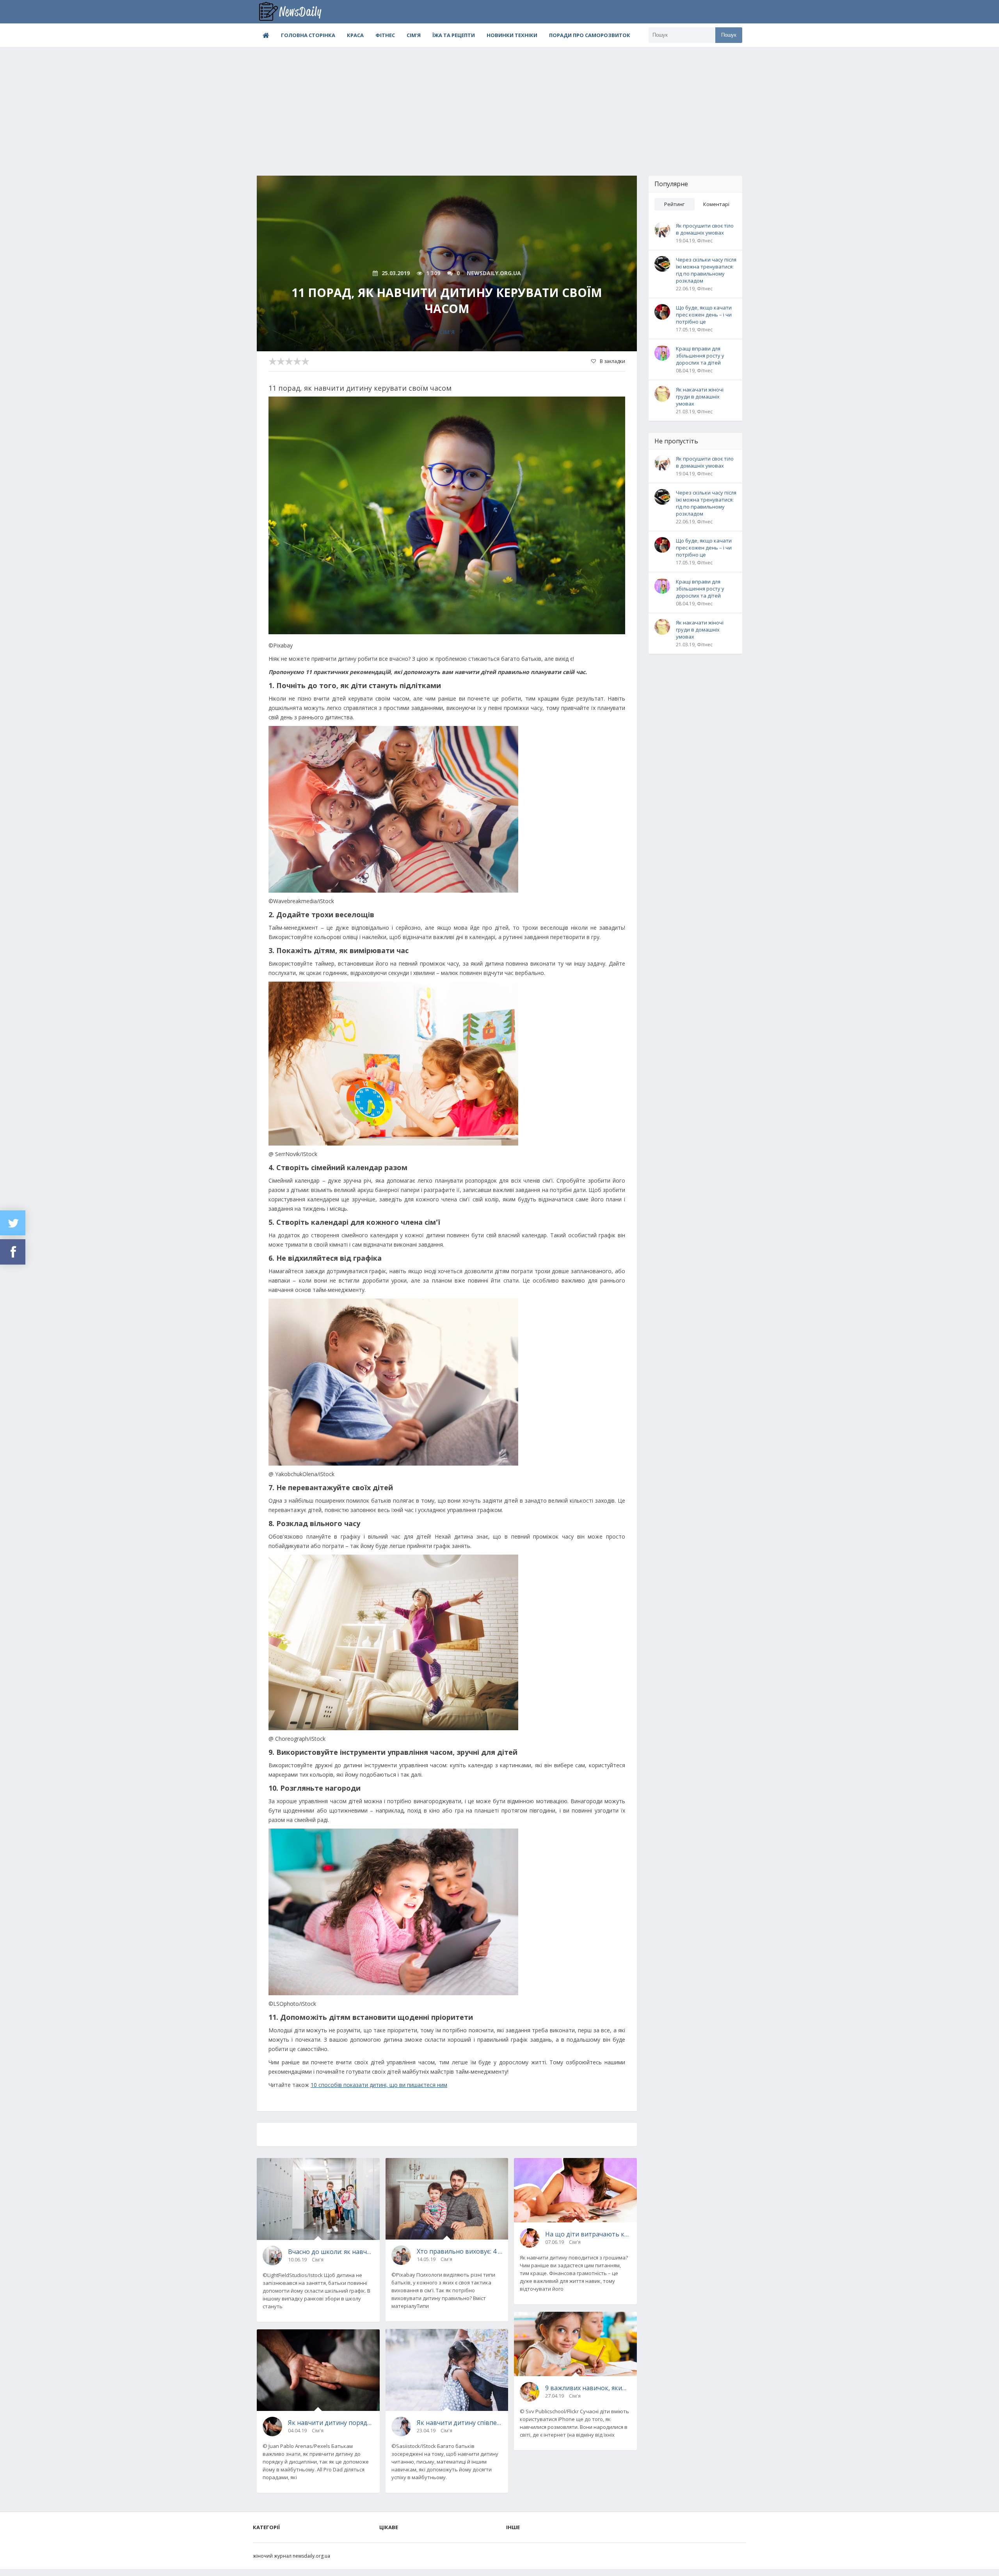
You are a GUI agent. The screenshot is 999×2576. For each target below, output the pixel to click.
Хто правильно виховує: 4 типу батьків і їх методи (460, 2251)
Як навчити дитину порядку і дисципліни (331, 2423)
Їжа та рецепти (454, 35)
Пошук (729, 35)
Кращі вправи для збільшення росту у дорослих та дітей (700, 356)
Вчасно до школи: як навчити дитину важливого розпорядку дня (331, 2252)
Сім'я (414, 35)
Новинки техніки (512, 35)
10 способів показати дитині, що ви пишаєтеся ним (379, 2085)
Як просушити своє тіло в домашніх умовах (705, 229)
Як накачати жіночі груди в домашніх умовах (700, 397)
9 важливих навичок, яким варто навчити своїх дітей (588, 2388)
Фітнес (385, 35)
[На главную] (296, 12)
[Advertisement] (499, 105)
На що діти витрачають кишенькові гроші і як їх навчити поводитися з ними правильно (588, 2234)
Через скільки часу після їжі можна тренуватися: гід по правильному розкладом (706, 270)
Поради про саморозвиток (590, 35)
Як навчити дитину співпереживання (460, 2423)
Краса (355, 35)
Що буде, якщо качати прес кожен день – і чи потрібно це (704, 315)
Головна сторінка (308, 35)
